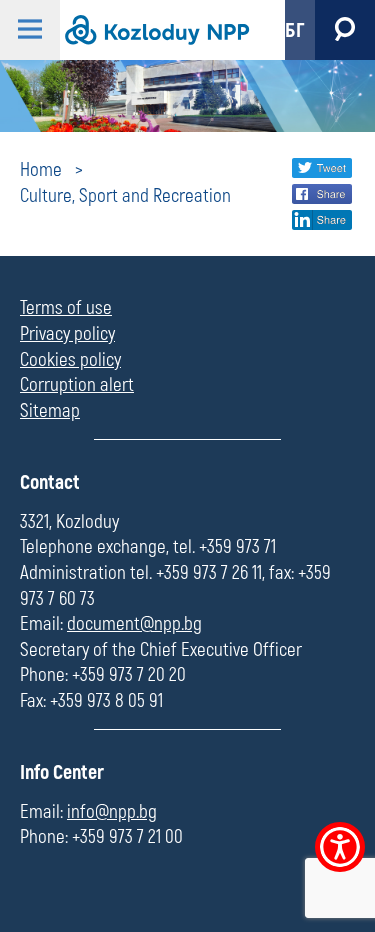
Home (41, 170)
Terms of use (66, 308)
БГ (295, 30)
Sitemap (50, 411)
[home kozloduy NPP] (155, 30)
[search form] (345, 30)
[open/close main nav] (30, 30)
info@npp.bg (112, 812)
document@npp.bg (134, 624)
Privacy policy (67, 334)
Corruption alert (77, 385)
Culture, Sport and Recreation (125, 196)
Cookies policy (70, 360)
